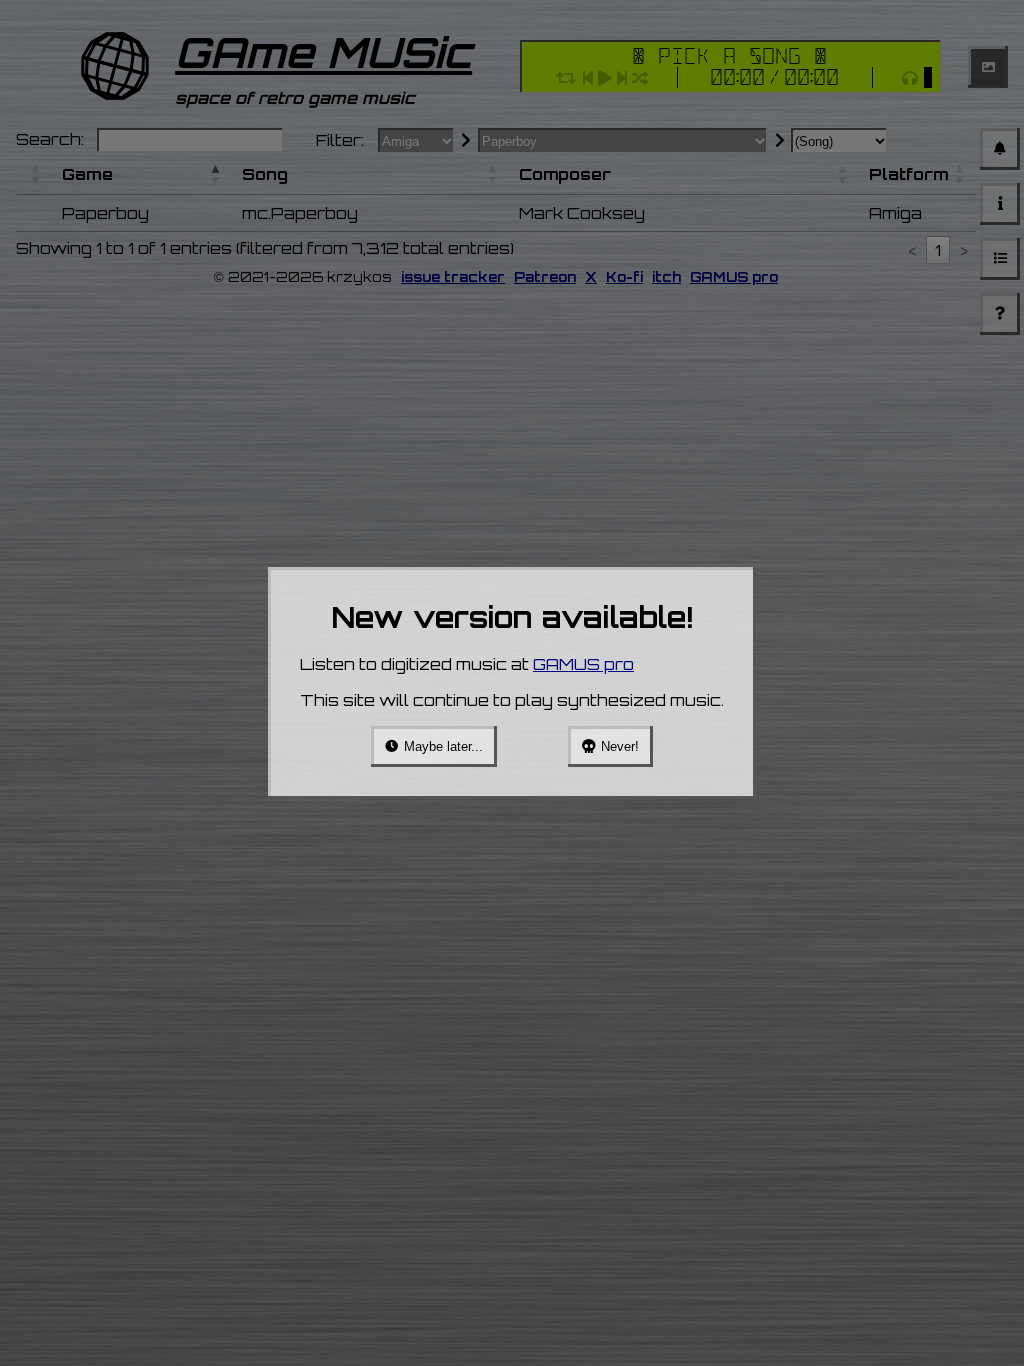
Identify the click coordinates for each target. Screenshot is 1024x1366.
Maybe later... (443, 746)
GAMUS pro (583, 664)
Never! (620, 746)
